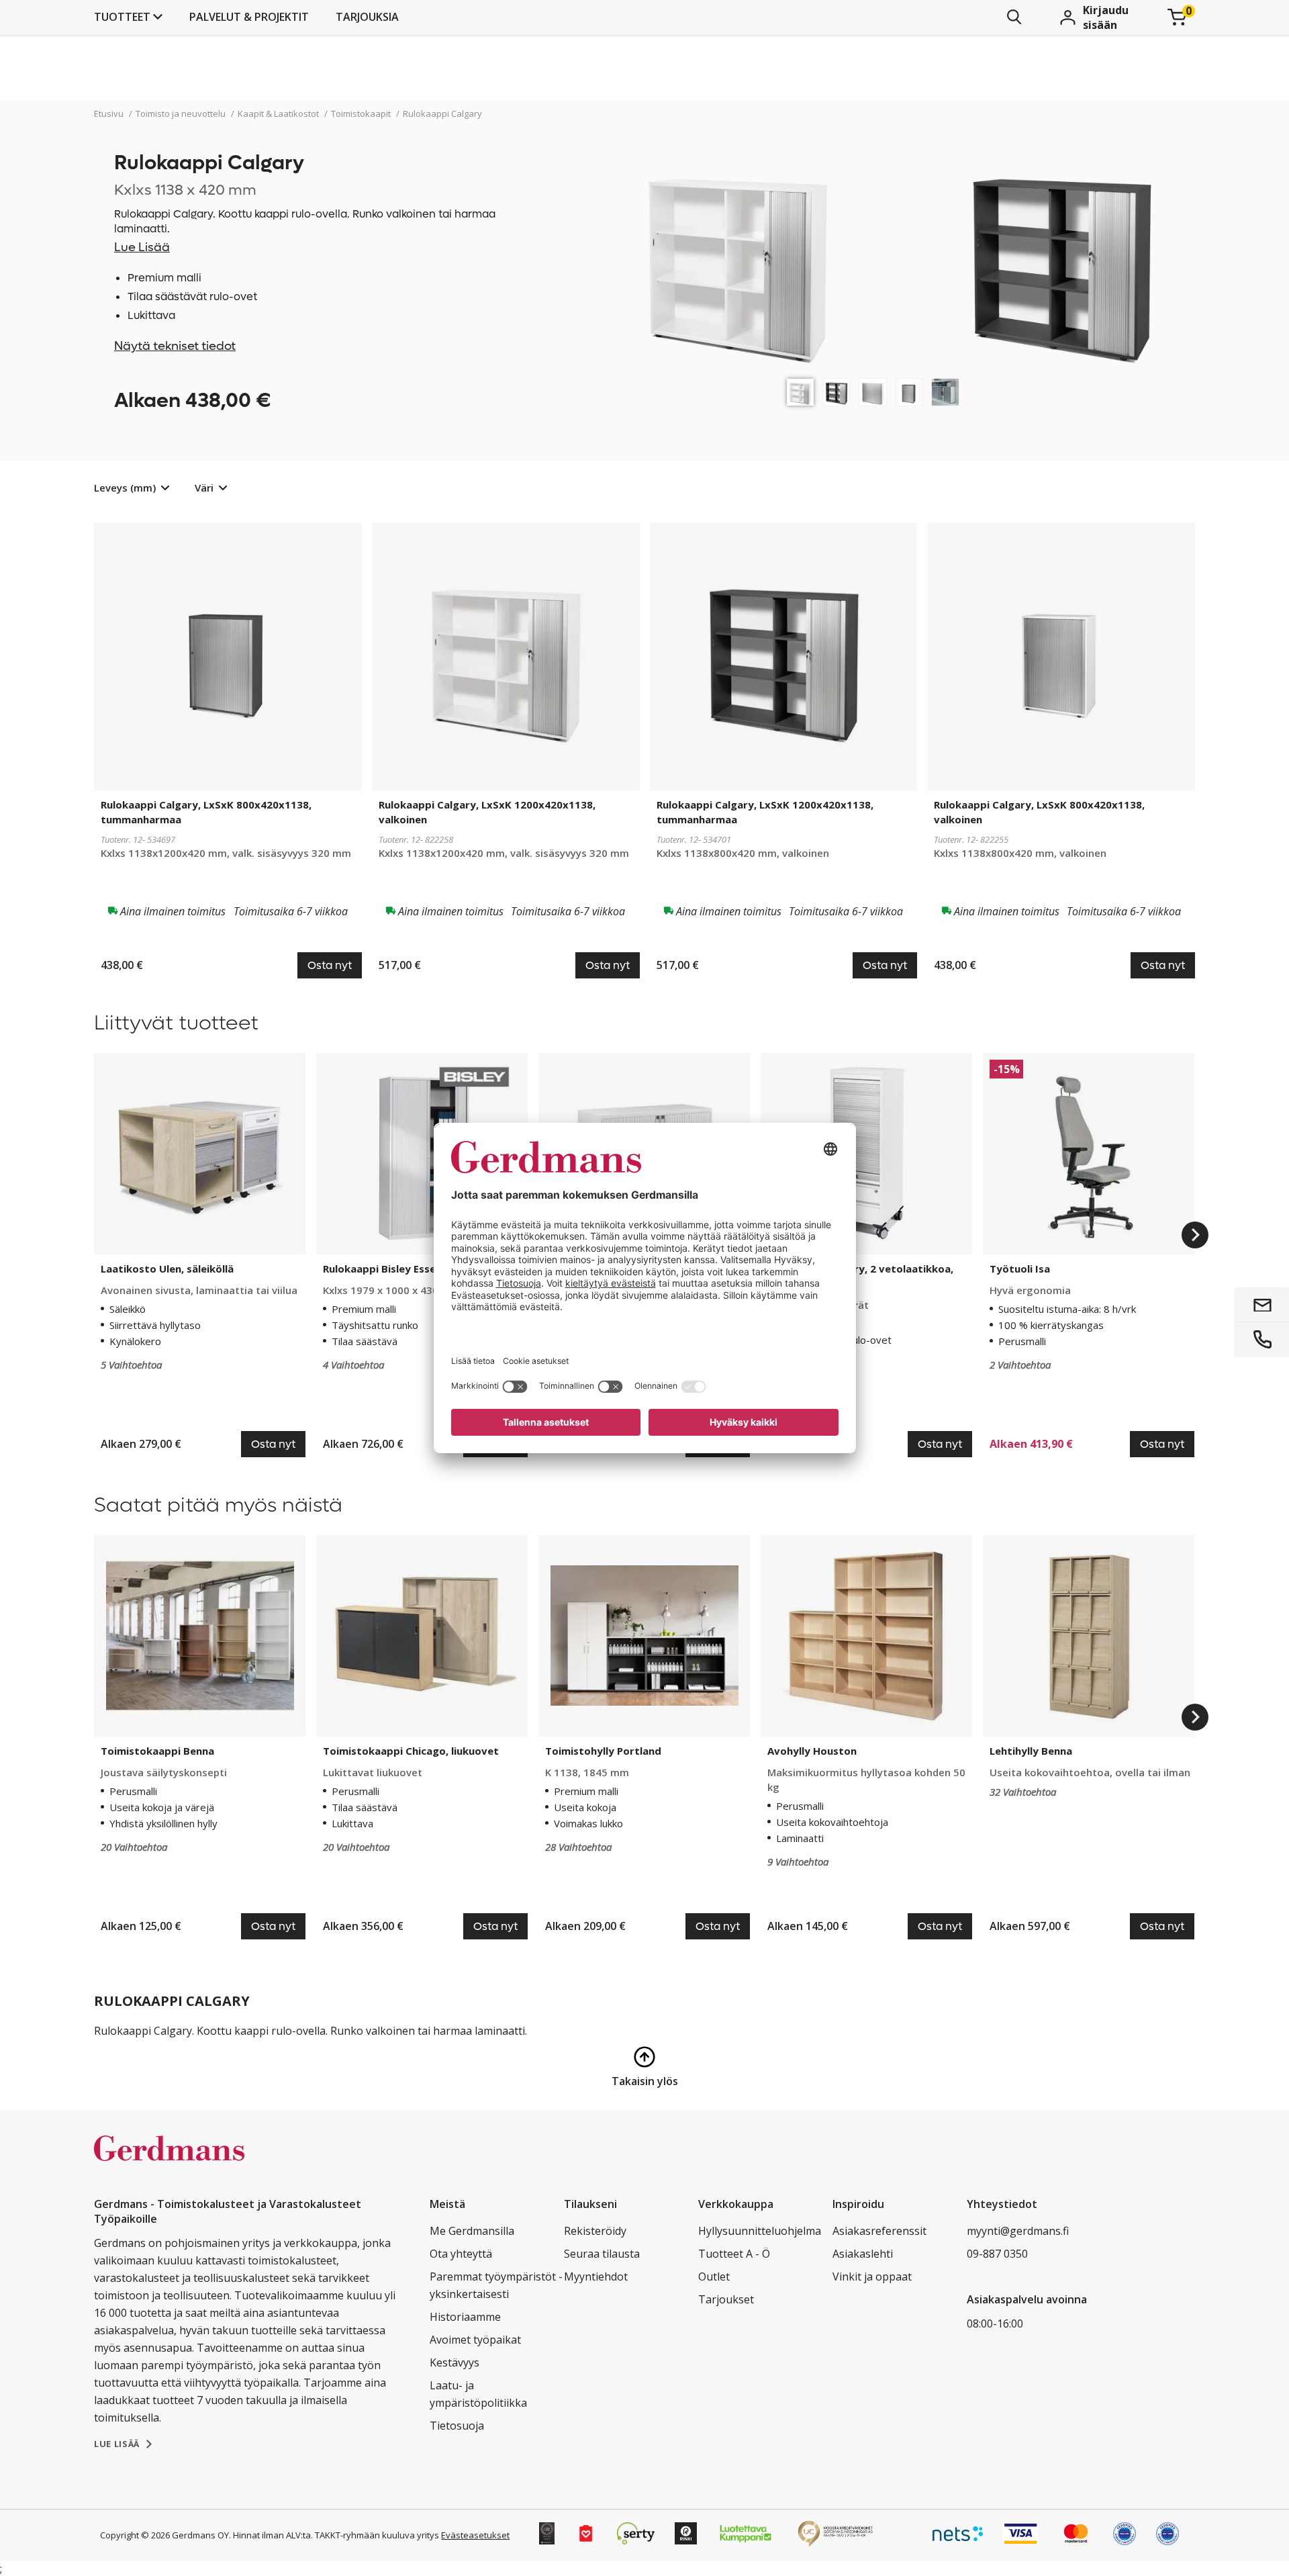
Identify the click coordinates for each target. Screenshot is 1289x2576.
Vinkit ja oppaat (872, 2276)
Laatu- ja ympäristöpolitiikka (478, 2394)
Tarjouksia (367, 17)
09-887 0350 (997, 2254)
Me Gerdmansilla (472, 2231)
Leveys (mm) (125, 488)
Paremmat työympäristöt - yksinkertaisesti (496, 2285)
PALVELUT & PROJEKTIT (249, 17)
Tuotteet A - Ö (734, 2254)
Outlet (714, 2276)
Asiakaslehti (863, 2254)
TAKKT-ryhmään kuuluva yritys (377, 2535)
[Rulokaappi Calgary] (800, 392)
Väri (204, 488)
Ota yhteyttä (461, 2254)
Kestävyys (455, 2362)
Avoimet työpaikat (475, 2340)
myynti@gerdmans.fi (1018, 2231)
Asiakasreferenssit (879, 2231)
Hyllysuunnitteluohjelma (760, 2231)
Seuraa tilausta (602, 2254)
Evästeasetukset (475, 2535)
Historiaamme (465, 2317)
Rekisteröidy (595, 2231)
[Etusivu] (169, 2162)
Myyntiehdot (596, 2276)
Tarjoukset (726, 2299)
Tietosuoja (457, 2426)
